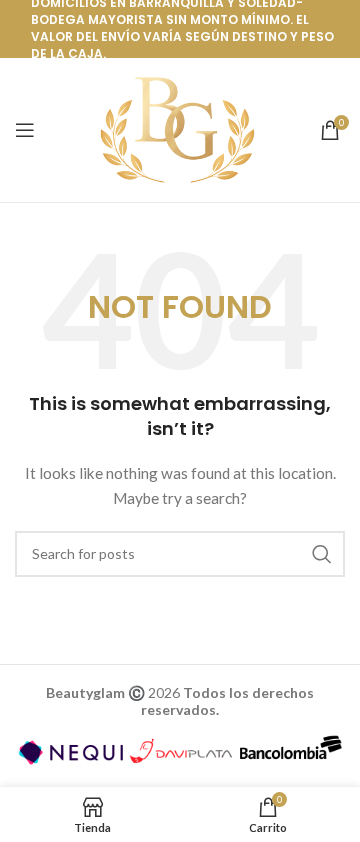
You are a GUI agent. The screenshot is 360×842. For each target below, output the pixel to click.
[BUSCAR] (322, 554)
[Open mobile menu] (25, 130)
